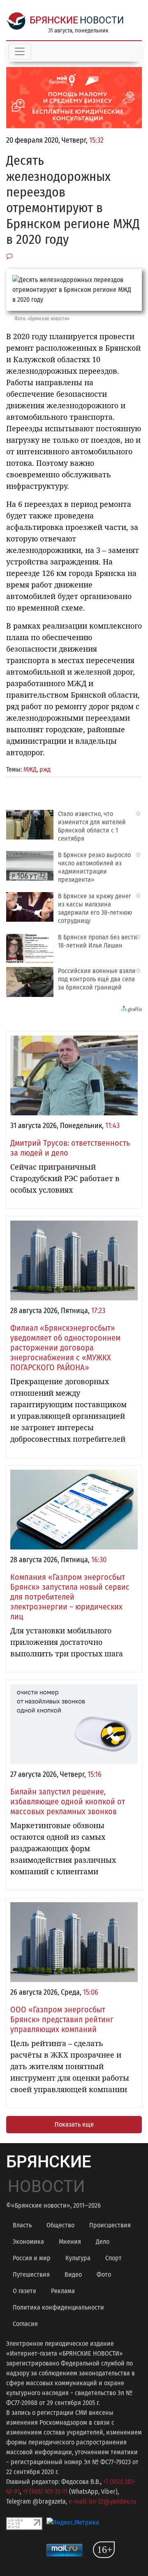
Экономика (28, 2242)
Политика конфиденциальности (58, 2307)
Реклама (63, 2291)
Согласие (25, 2324)
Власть (22, 2225)
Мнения (70, 2242)
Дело (103, 2242)
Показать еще (74, 2124)
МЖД (30, 769)
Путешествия (31, 2274)
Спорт (113, 2258)
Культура (78, 2258)
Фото (104, 2274)
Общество (60, 2225)
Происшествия (110, 2225)
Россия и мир (32, 2258)
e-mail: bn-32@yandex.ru (102, 2501)
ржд (45, 769)
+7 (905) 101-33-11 (45, 2492)
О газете (24, 2291)
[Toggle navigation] (20, 51)
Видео (73, 2274)
